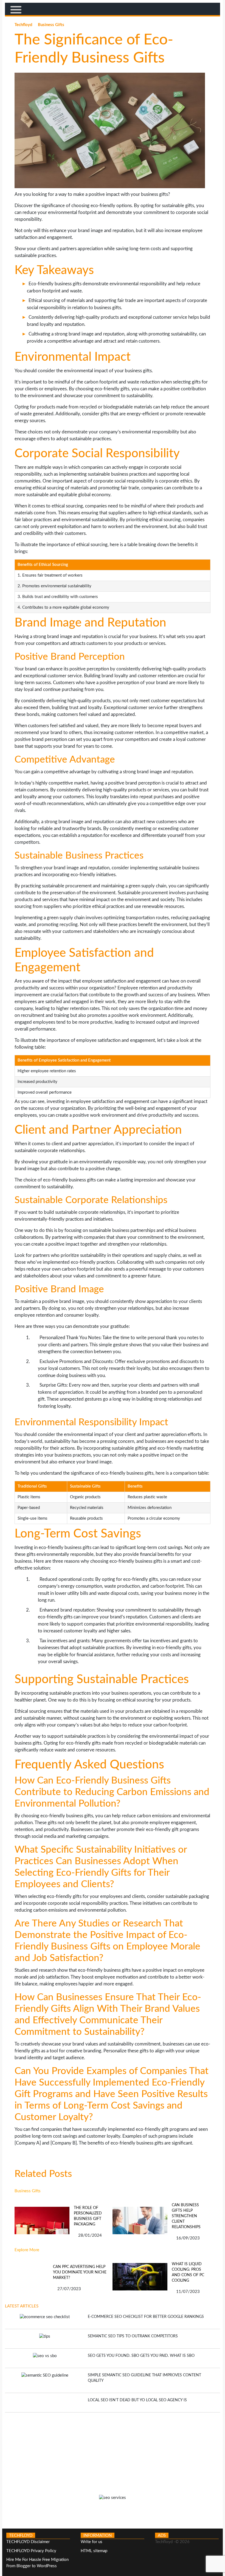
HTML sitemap (94, 2551)
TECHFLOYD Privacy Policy (31, 2551)
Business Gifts (51, 25)
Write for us (92, 2542)
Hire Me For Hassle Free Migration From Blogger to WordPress (37, 2563)
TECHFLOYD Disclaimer (28, 2542)
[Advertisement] (113, 2451)
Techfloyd (24, 25)
